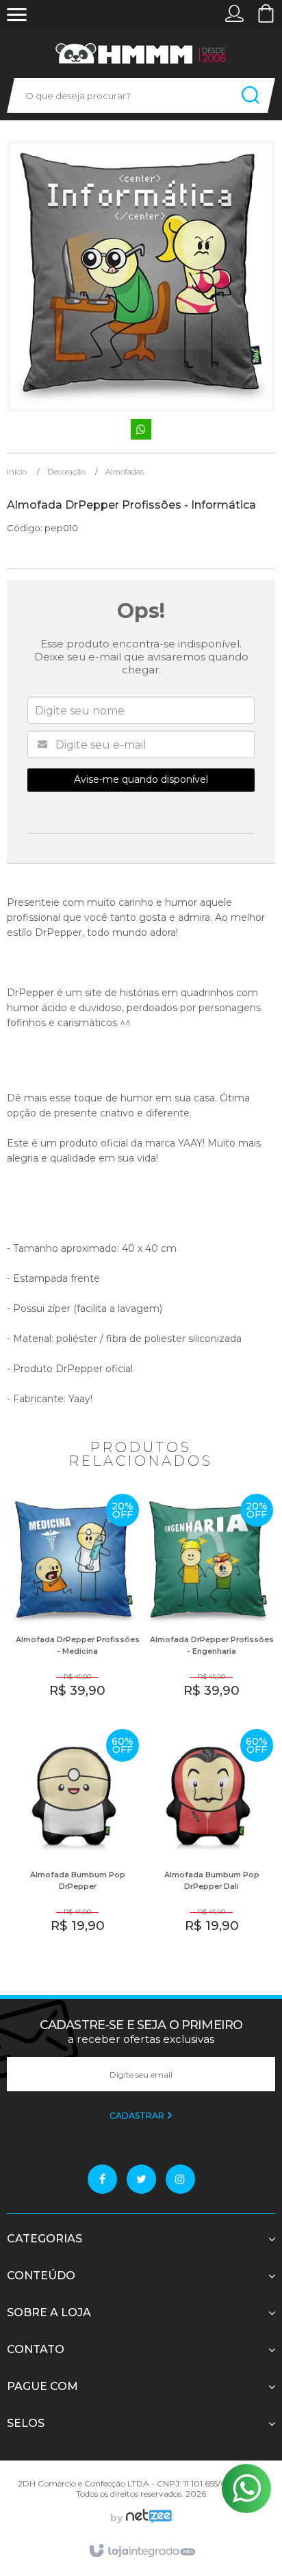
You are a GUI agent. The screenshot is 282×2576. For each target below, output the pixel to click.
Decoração (66, 472)
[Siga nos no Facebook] (102, 2179)
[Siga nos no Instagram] (180, 2179)
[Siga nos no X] (141, 2179)
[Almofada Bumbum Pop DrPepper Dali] (208, 1841)
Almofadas (125, 472)
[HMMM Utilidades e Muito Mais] (141, 54)
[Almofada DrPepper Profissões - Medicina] (74, 1606)
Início (17, 472)
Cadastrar (138, 2116)
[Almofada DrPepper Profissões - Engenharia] (208, 1606)
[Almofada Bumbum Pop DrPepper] (74, 1841)
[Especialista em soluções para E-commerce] (147, 2518)
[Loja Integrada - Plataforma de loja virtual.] (141, 2551)
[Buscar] (251, 95)
